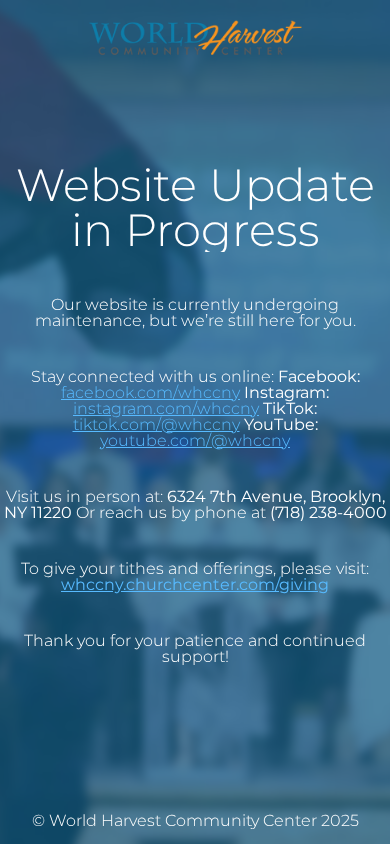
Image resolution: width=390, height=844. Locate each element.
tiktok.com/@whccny (156, 424)
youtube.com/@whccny (195, 440)
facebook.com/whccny (150, 392)
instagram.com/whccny (166, 408)
